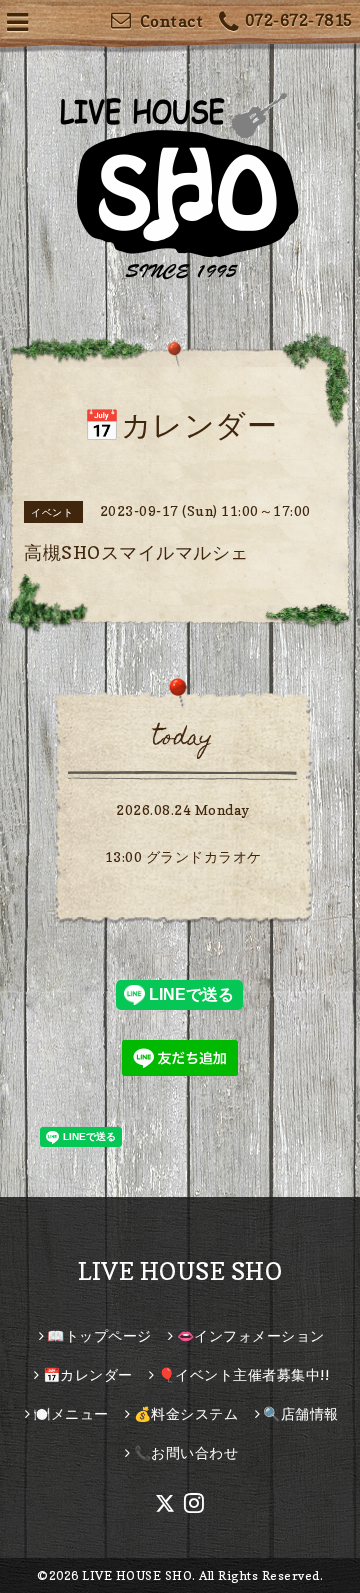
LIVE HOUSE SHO (180, 1271)
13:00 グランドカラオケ (183, 856)
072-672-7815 (299, 20)
